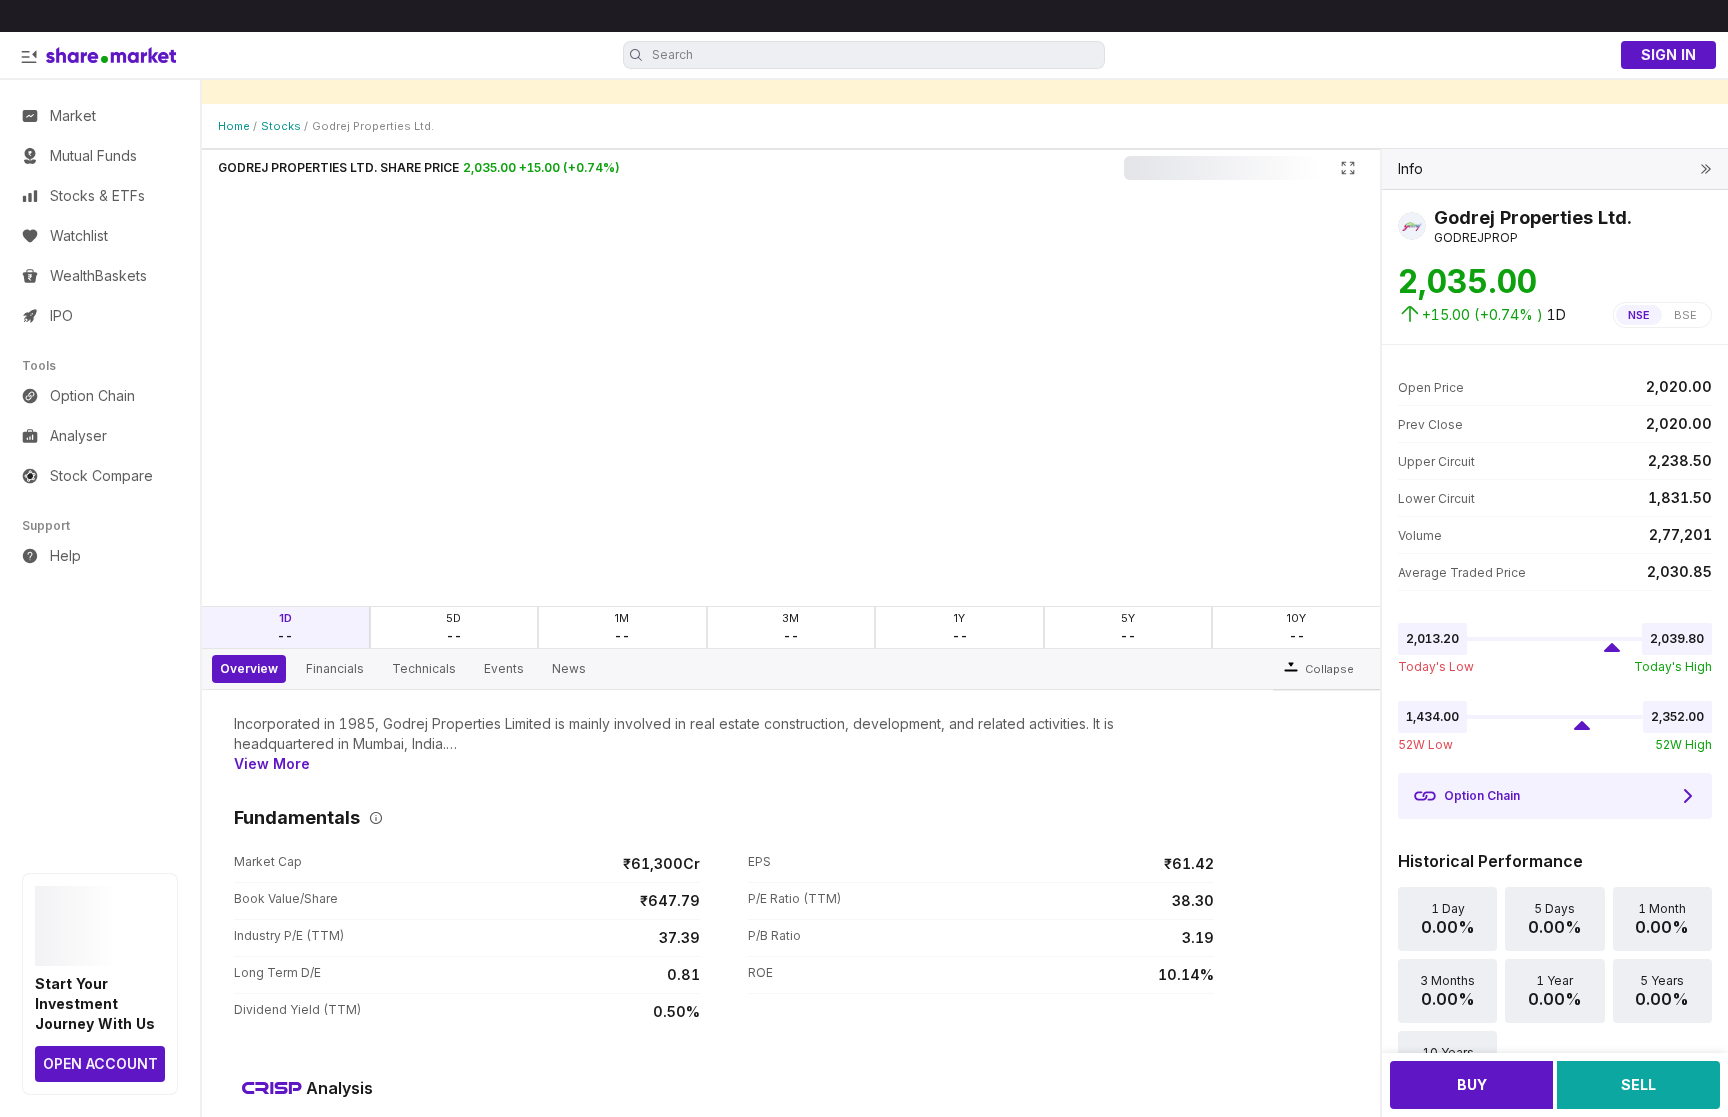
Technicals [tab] (424, 668)
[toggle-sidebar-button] (29, 57)
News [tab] (569, 668)
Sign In (1668, 54)
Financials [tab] (335, 668)
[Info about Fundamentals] (372, 818)
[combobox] (876, 55)
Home (234, 126)
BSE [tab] (1685, 315)
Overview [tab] (249, 668)
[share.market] (111, 55)
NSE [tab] (1639, 315)
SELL (1638, 1084)
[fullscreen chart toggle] (1348, 168)
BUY (1472, 1084)
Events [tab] (504, 668)
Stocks (281, 126)
